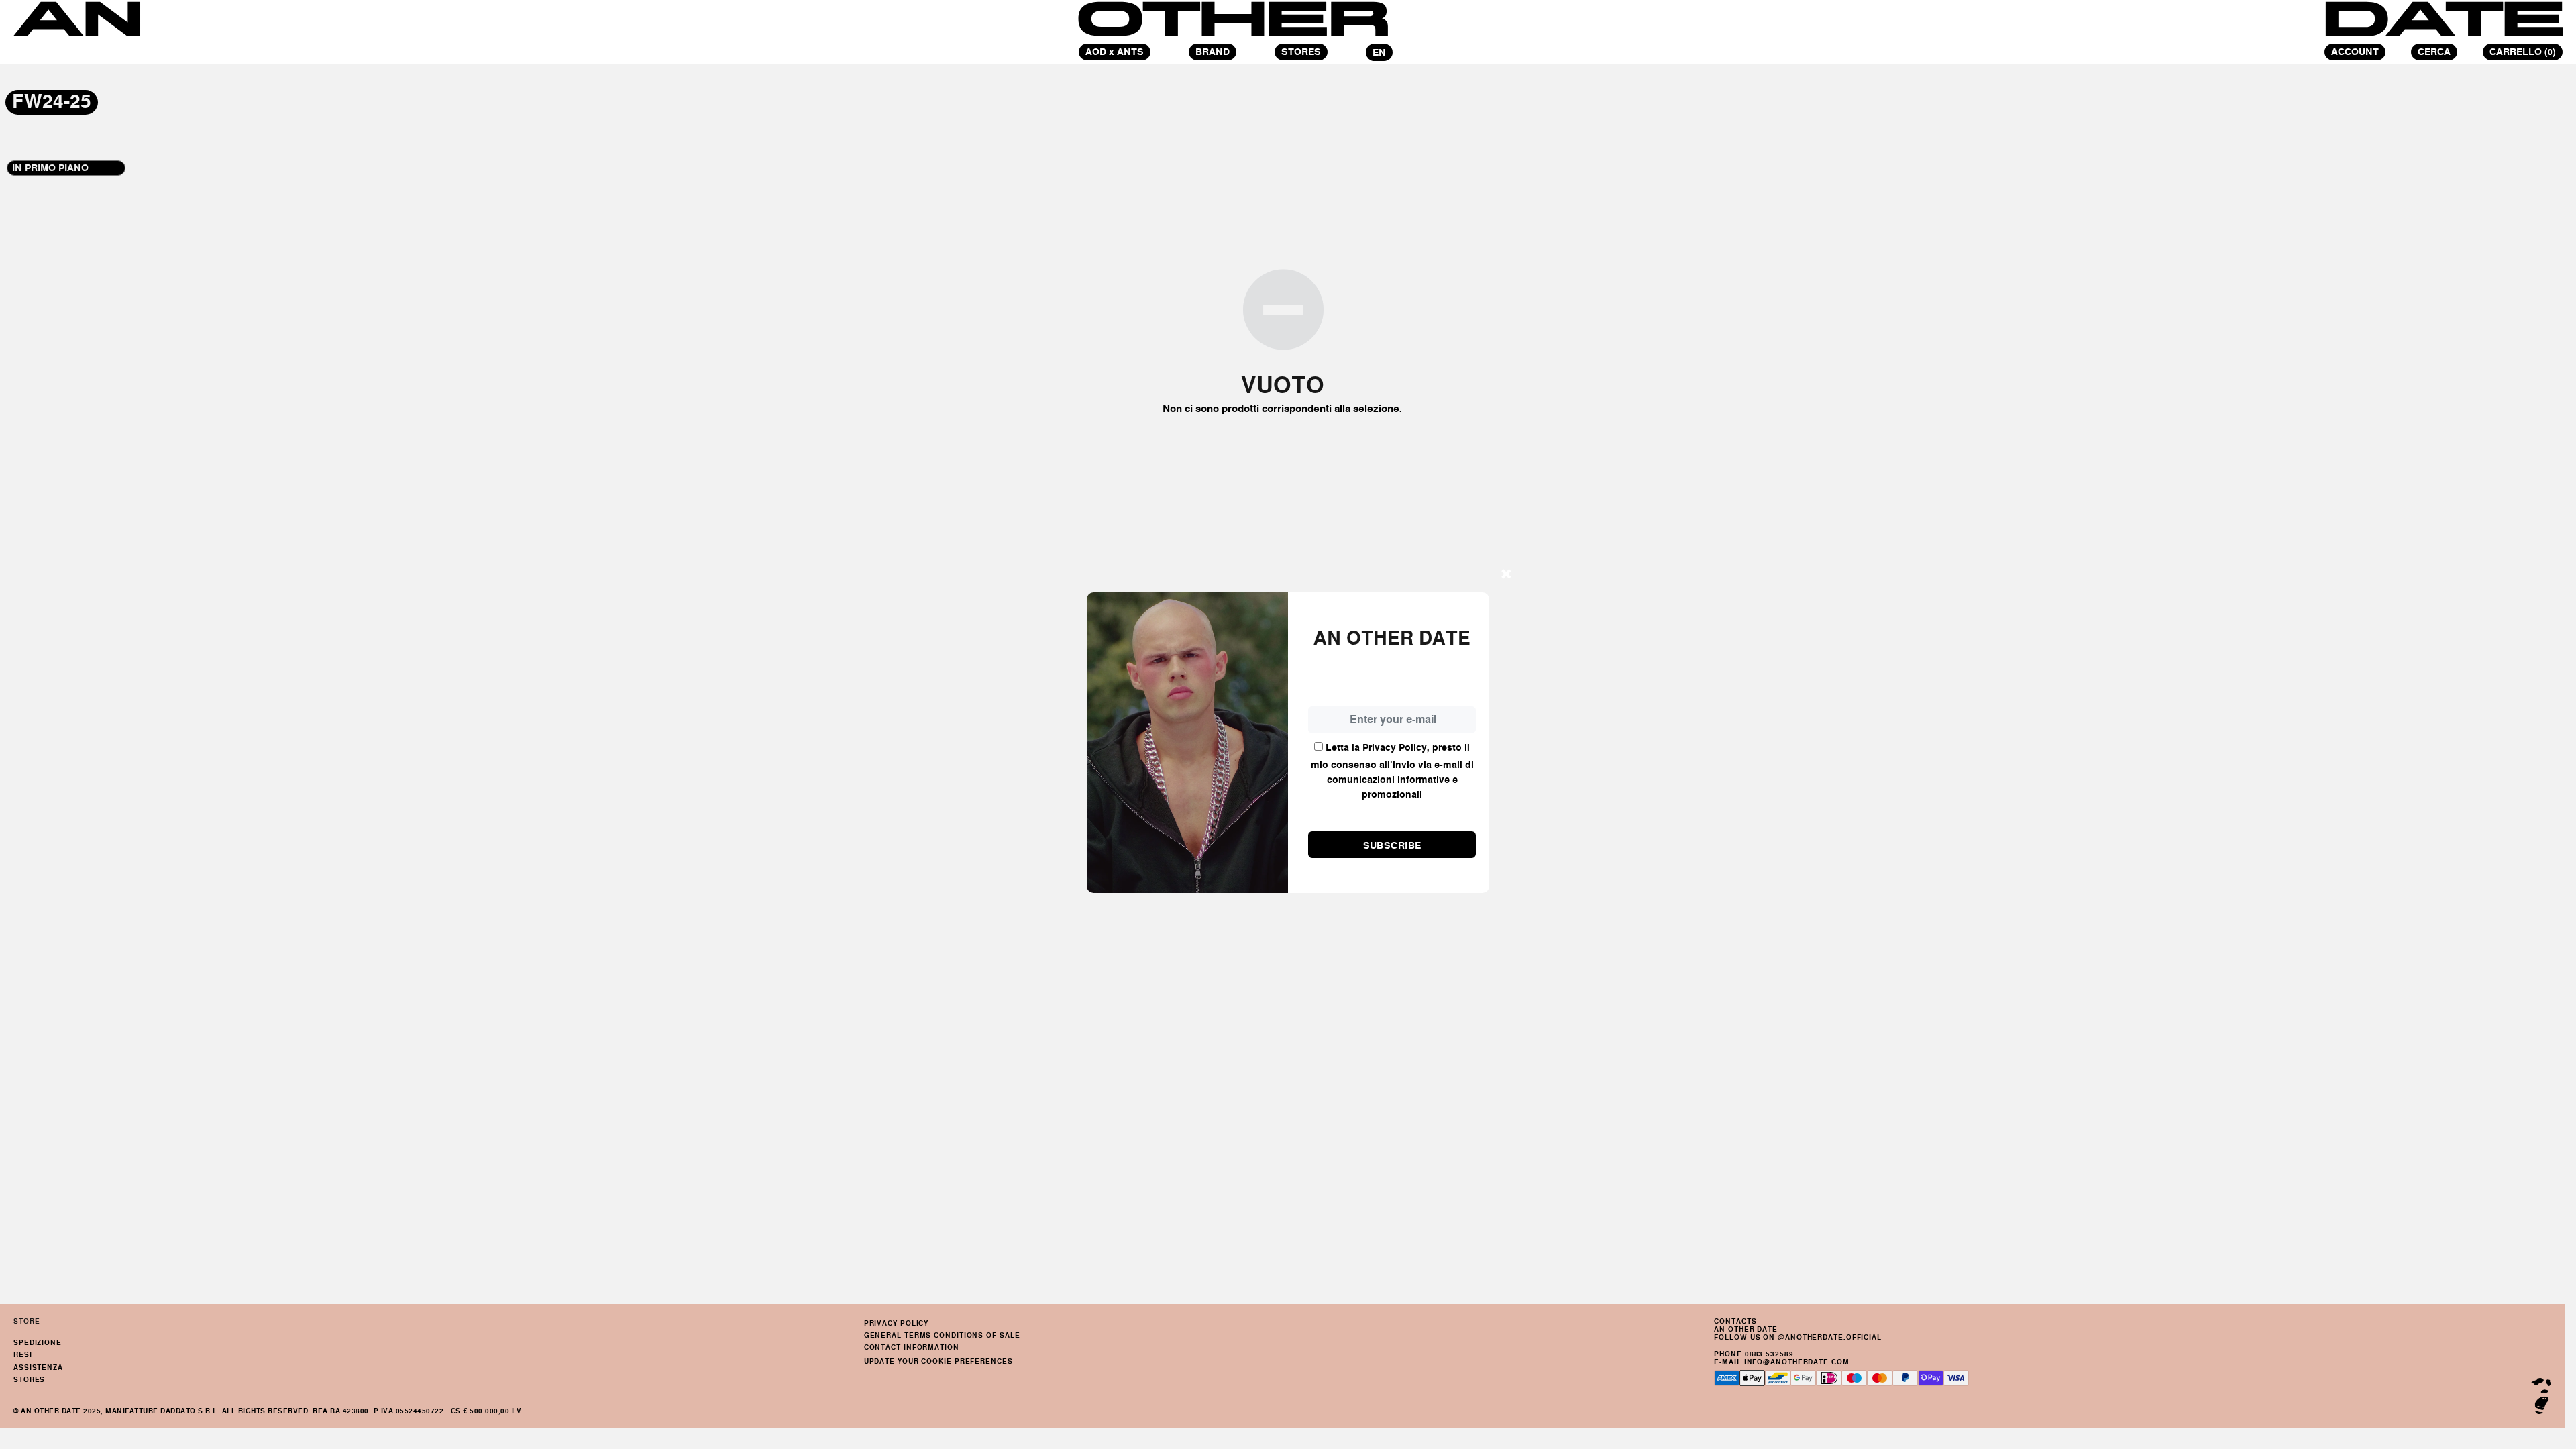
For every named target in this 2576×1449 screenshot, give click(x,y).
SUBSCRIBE (1392, 845)
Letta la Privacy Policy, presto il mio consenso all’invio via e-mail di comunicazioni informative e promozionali (1392, 771)
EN (1379, 52)
